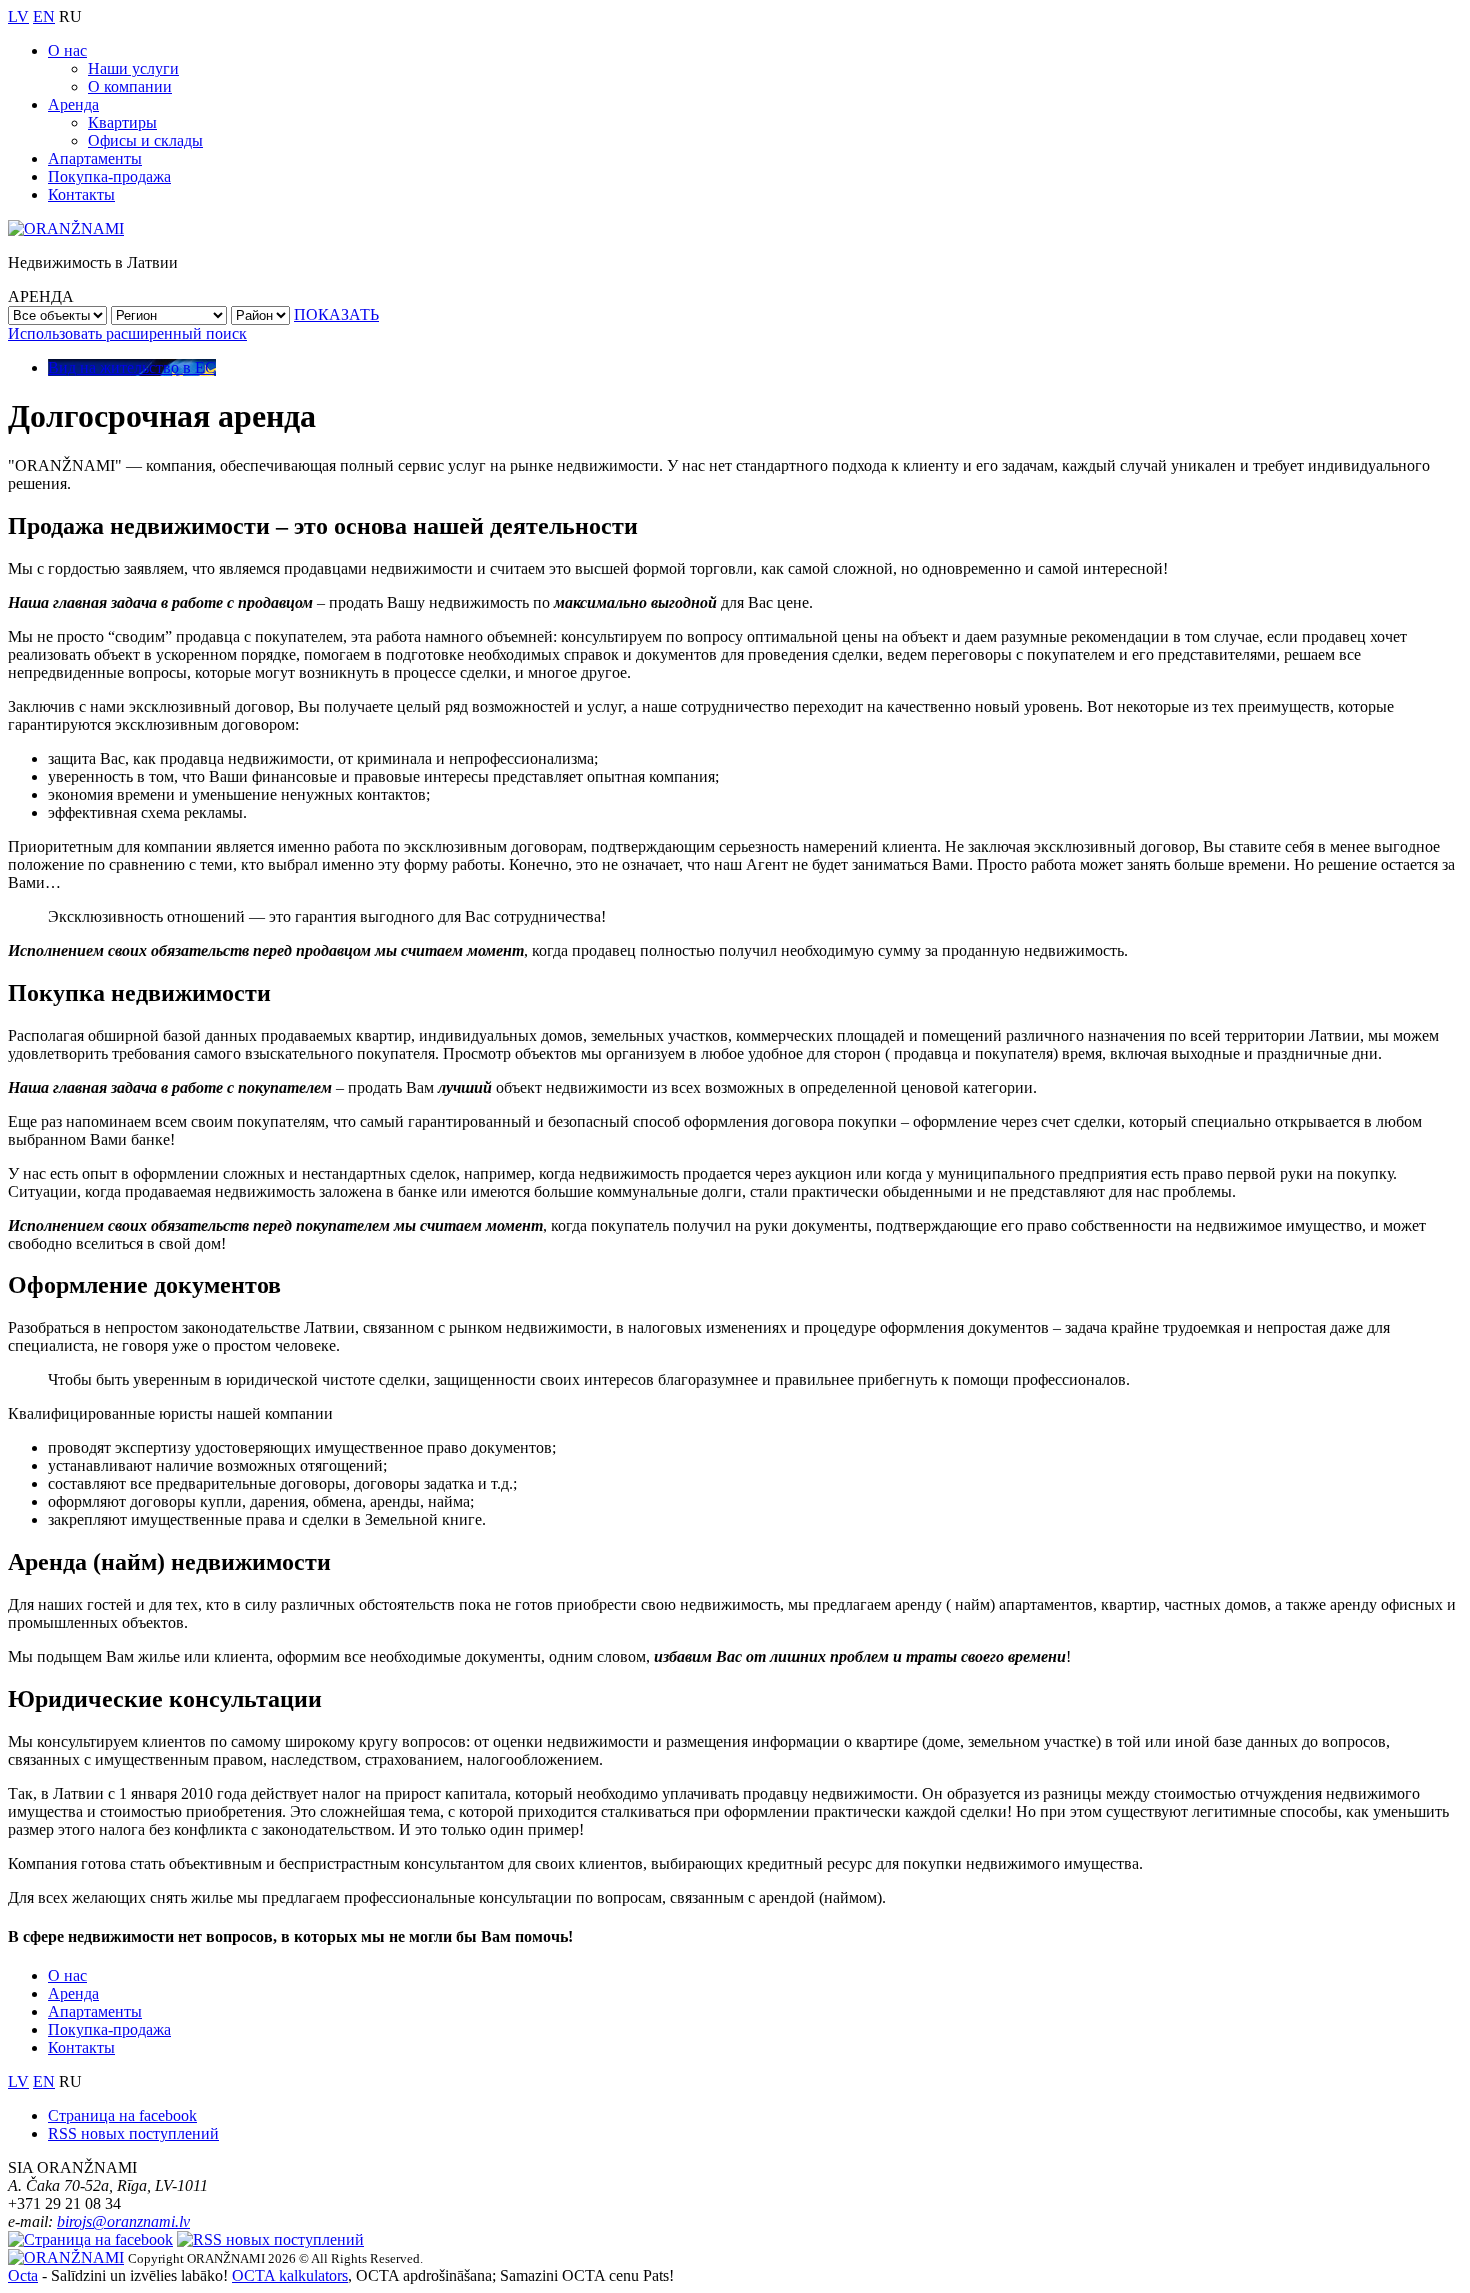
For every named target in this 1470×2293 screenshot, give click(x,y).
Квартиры (122, 122)
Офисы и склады (145, 140)
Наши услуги (133, 68)
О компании (130, 86)
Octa (23, 2275)
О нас (67, 50)
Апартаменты (95, 158)
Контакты (81, 194)
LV (18, 16)
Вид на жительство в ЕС (132, 367)
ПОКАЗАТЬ (336, 314)
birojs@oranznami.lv (123, 2221)
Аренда (73, 104)
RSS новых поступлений (133, 2133)
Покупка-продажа (109, 176)
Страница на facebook (122, 2115)
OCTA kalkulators (290, 2275)
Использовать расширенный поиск (127, 333)
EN (44, 16)
